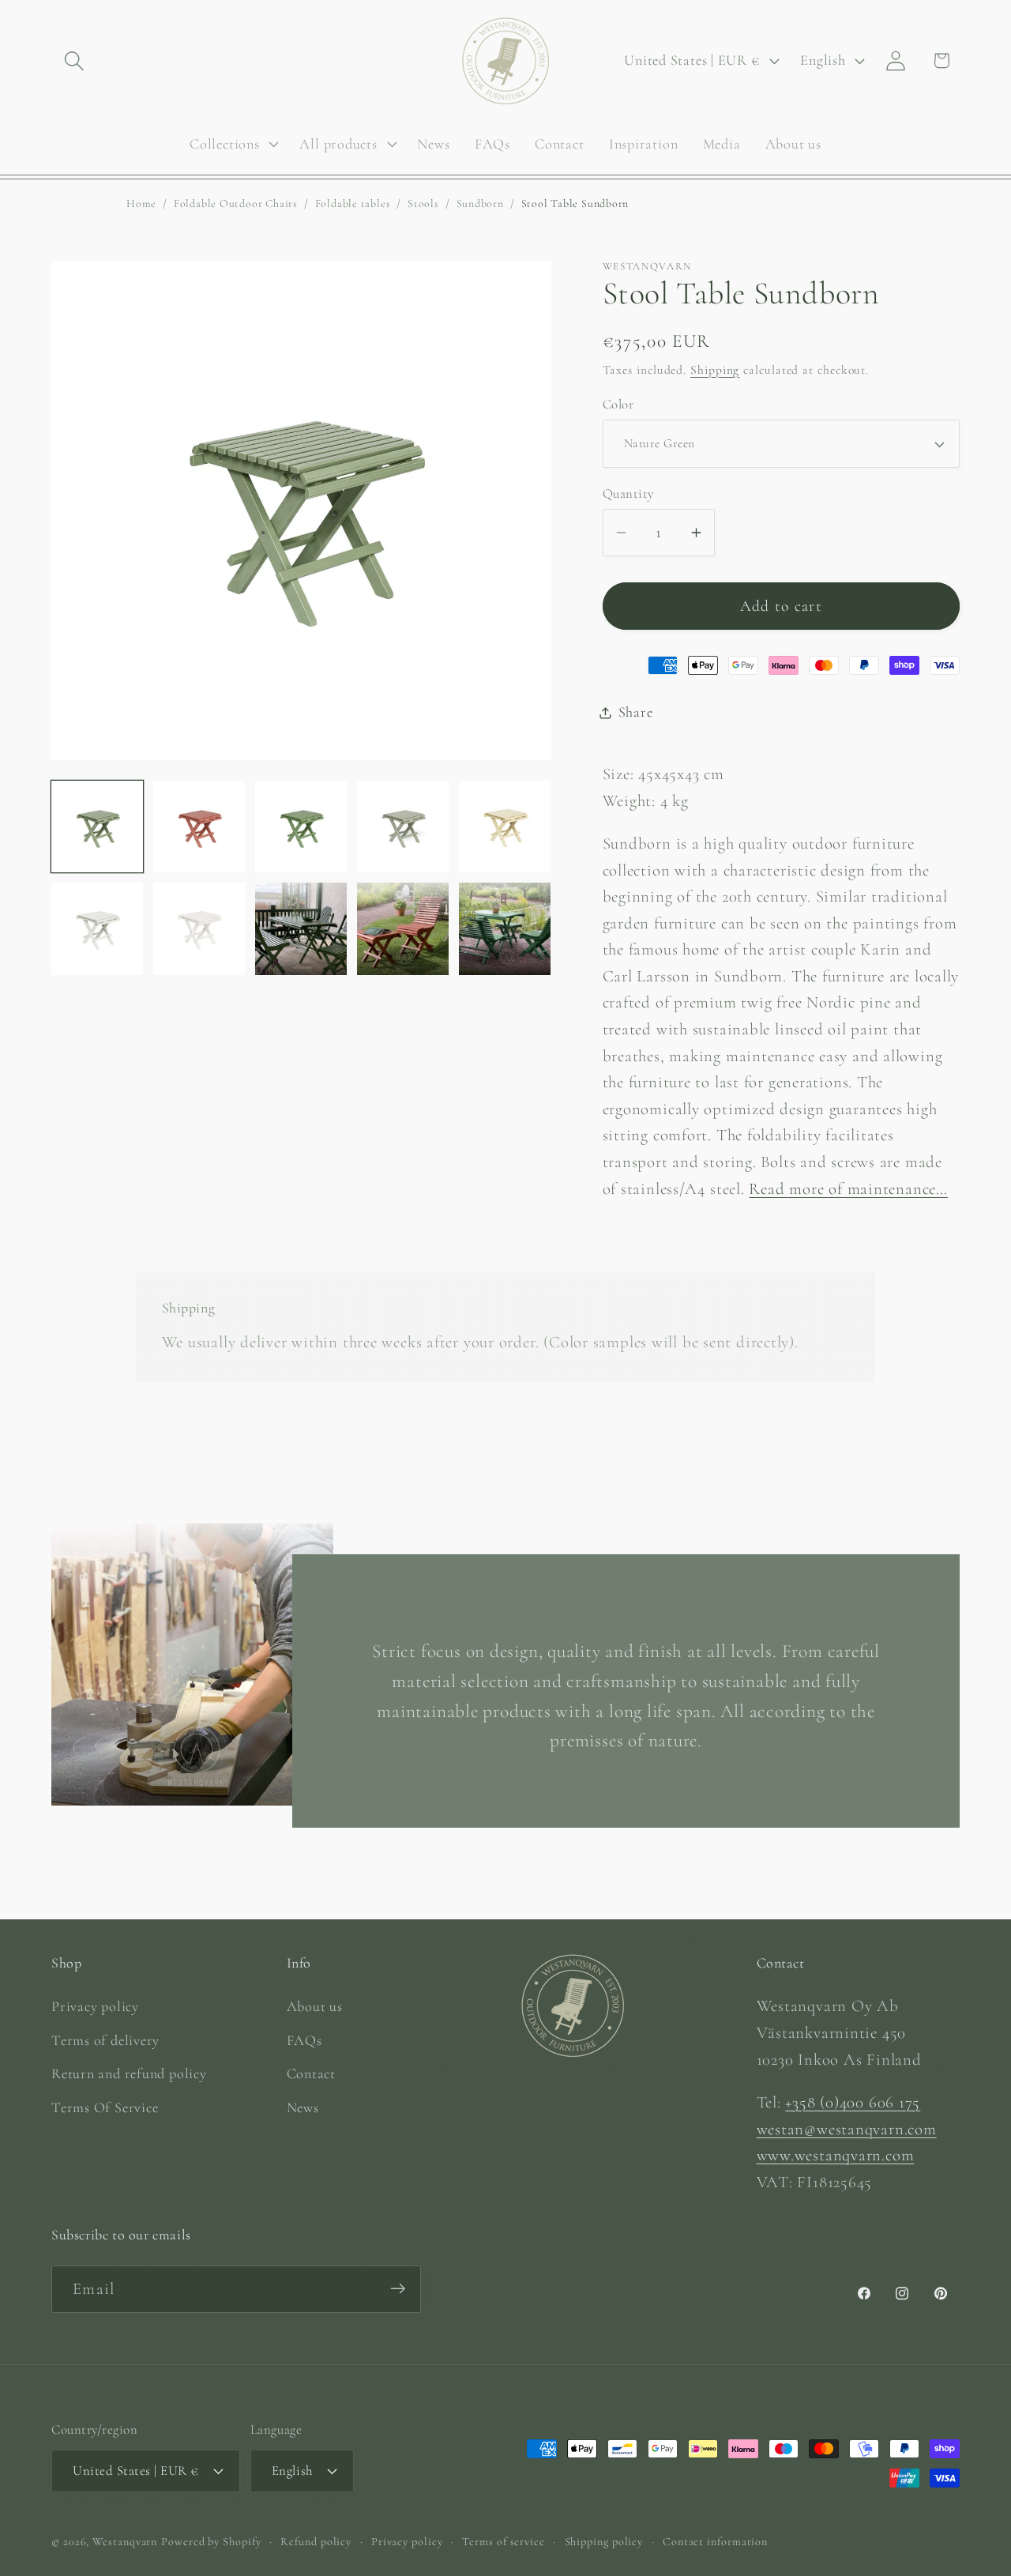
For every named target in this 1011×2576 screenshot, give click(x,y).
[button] (74, 60)
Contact (311, 2073)
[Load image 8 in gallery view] (301, 928)
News (303, 2107)
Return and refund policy (129, 2073)
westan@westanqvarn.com (847, 2128)
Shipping (715, 370)
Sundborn (480, 203)
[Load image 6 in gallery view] (97, 928)
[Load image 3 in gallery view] (301, 827)
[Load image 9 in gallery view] (403, 928)
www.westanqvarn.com (836, 2155)
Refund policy (316, 2541)
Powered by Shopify (211, 2541)
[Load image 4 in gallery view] (403, 827)
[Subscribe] (398, 2289)
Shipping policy (604, 2541)
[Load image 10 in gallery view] (505, 928)
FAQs (304, 2039)
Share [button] (636, 712)
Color (618, 404)
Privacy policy (95, 2006)
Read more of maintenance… (848, 1189)
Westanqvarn (125, 2541)
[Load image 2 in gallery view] (199, 827)
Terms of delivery (105, 2039)
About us (315, 2006)
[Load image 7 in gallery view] (199, 928)
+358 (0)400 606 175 (853, 2101)
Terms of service (504, 2541)
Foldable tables (353, 203)
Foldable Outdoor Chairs (236, 203)
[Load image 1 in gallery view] (97, 827)
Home (141, 203)
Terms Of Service (105, 2107)
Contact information (715, 2541)
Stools (423, 203)
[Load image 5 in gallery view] (505, 827)
